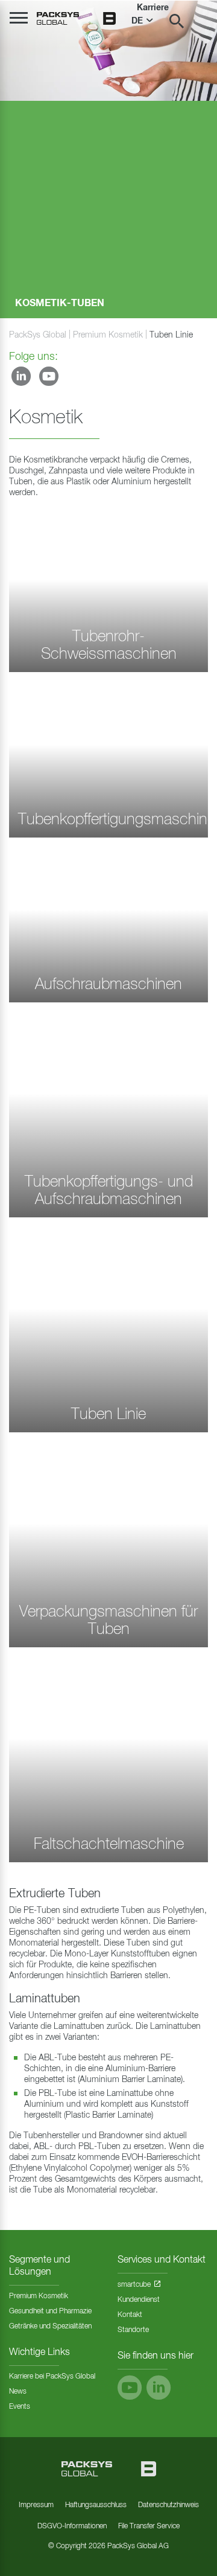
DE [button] (138, 21)
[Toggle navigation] (19, 18)
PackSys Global (38, 335)
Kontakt (130, 2315)
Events (20, 2407)
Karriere (153, 8)
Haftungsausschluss (96, 2505)
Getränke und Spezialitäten (50, 2327)
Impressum (36, 2505)
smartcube (134, 2285)
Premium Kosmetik (108, 335)
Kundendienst (139, 2300)
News (18, 2392)
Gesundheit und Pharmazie (50, 2312)
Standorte (133, 2330)
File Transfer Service (149, 2526)
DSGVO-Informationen (72, 2526)
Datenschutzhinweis (168, 2505)
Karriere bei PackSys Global (52, 2377)
